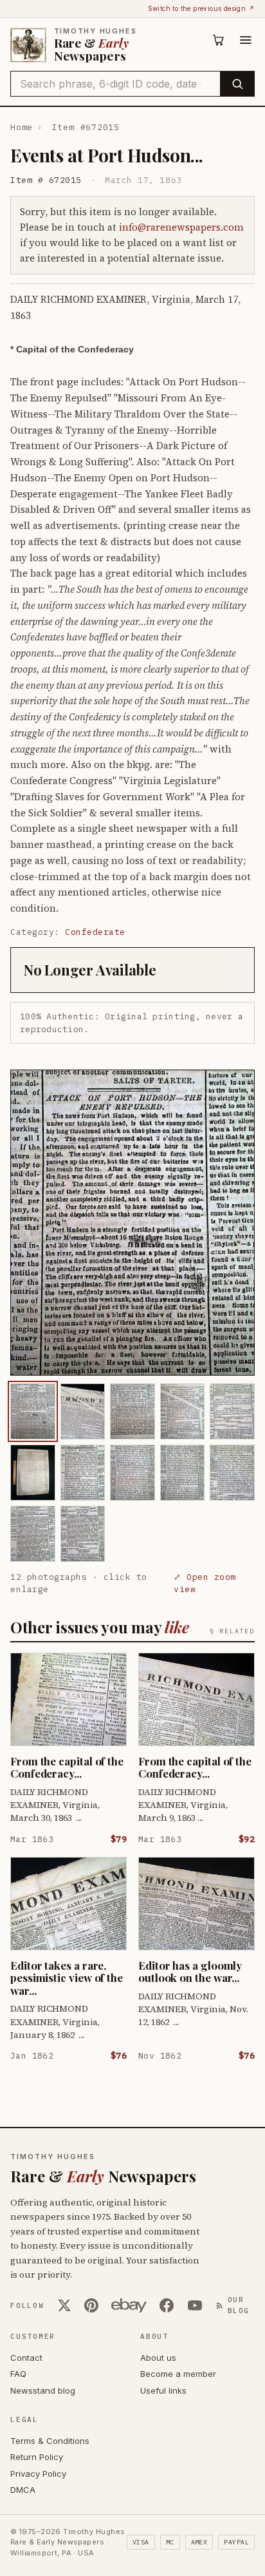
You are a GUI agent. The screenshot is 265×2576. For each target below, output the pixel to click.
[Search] (237, 84)
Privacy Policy (38, 2474)
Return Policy (37, 2457)
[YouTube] (195, 2305)
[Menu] (246, 40)
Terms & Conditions (50, 2441)
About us (158, 2358)
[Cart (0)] (219, 40)
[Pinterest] (91, 2305)
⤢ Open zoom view (205, 1583)
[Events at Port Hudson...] (33, 1411)
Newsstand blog (43, 2390)
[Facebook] (167, 2305)
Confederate (95, 932)
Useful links (163, 2390)
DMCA (23, 2490)
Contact (26, 2358)
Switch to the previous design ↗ (201, 8)
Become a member (178, 2374)
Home (22, 127)
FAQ (18, 2374)
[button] (132, 1223)
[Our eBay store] (129, 2305)
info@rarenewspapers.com (181, 227)
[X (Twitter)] (64, 2305)
